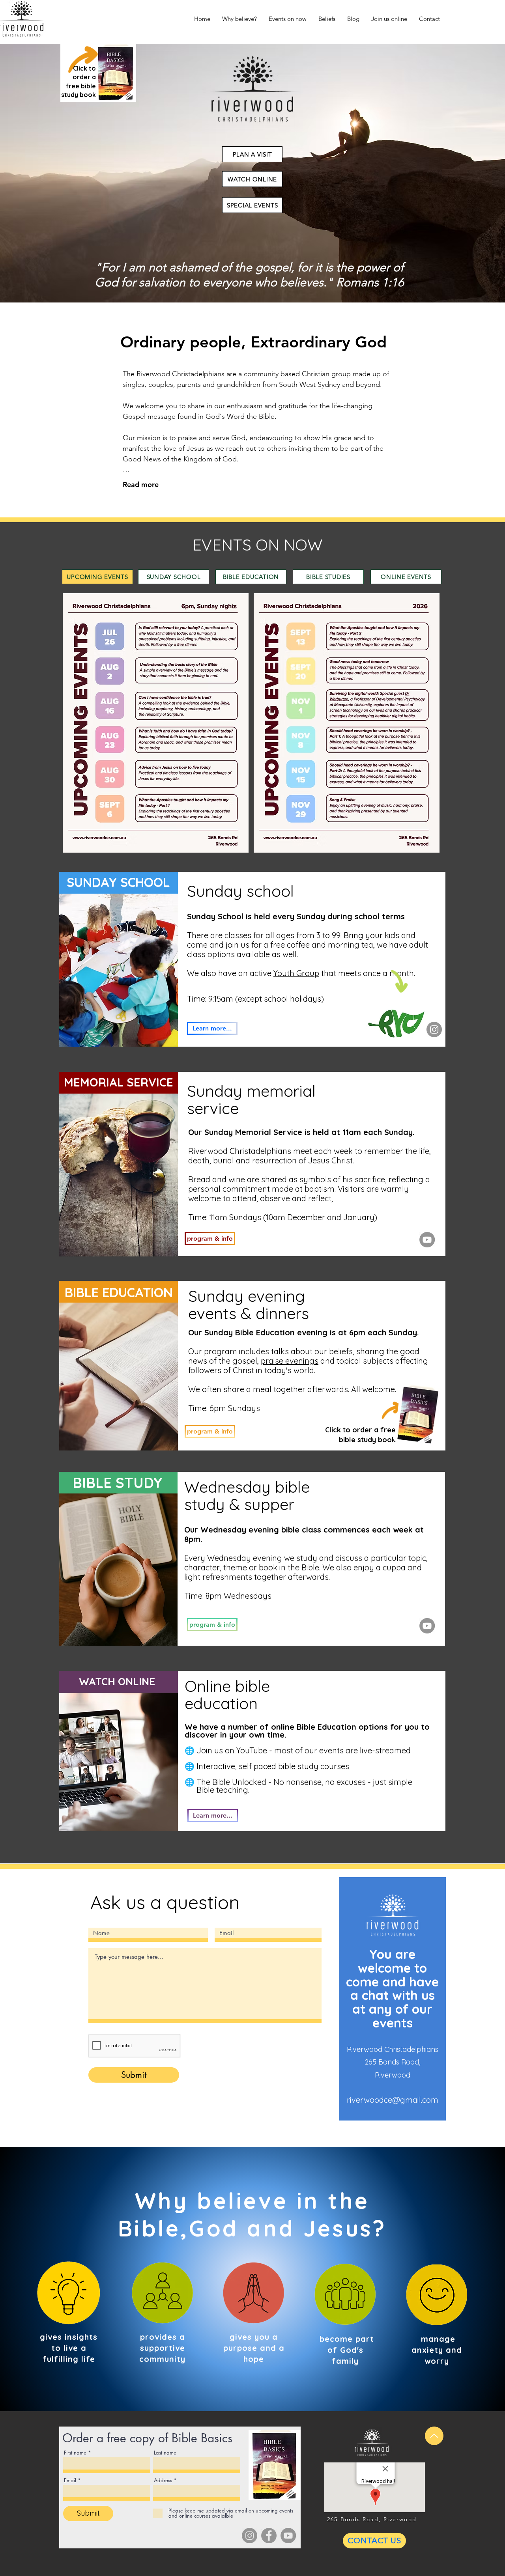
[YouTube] (427, 1240)
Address (163, 2480)
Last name (165, 2453)
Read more (141, 484)
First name (75, 2453)
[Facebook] (269, 2536)
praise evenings (290, 1361)
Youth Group (296, 973)
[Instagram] (434, 1029)
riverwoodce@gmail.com (393, 2100)
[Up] (434, 2436)
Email (70, 2480)
